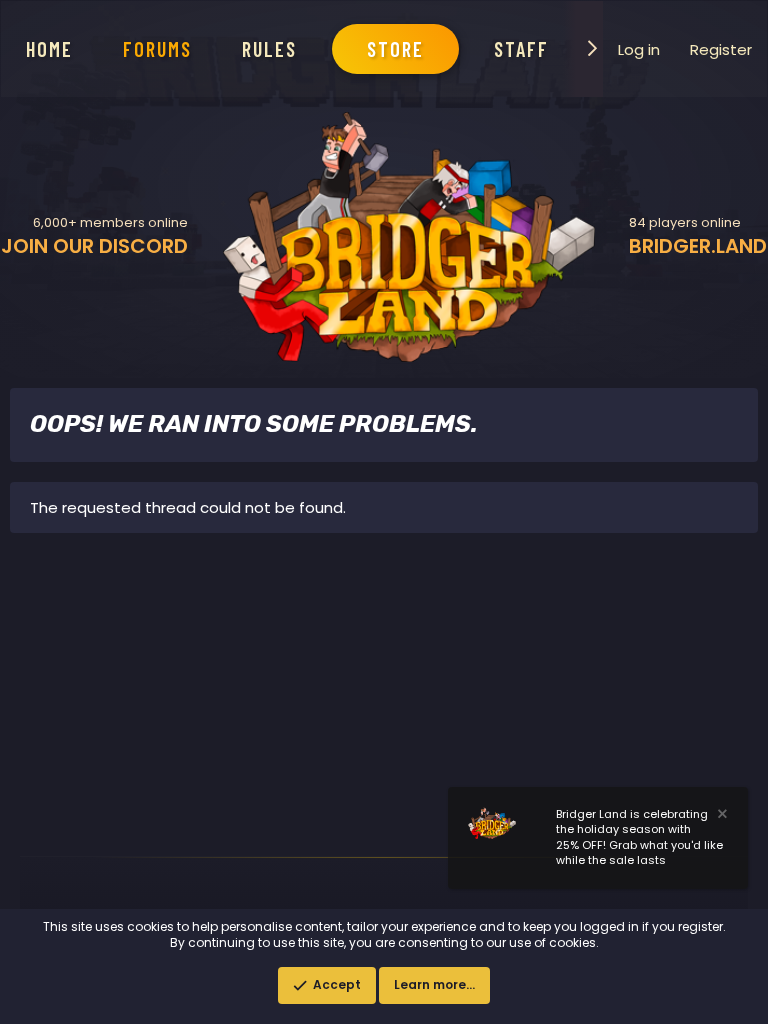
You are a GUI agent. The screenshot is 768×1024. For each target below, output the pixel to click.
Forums (157, 49)
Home (49, 49)
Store (395, 49)
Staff (521, 49)
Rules (269, 49)
